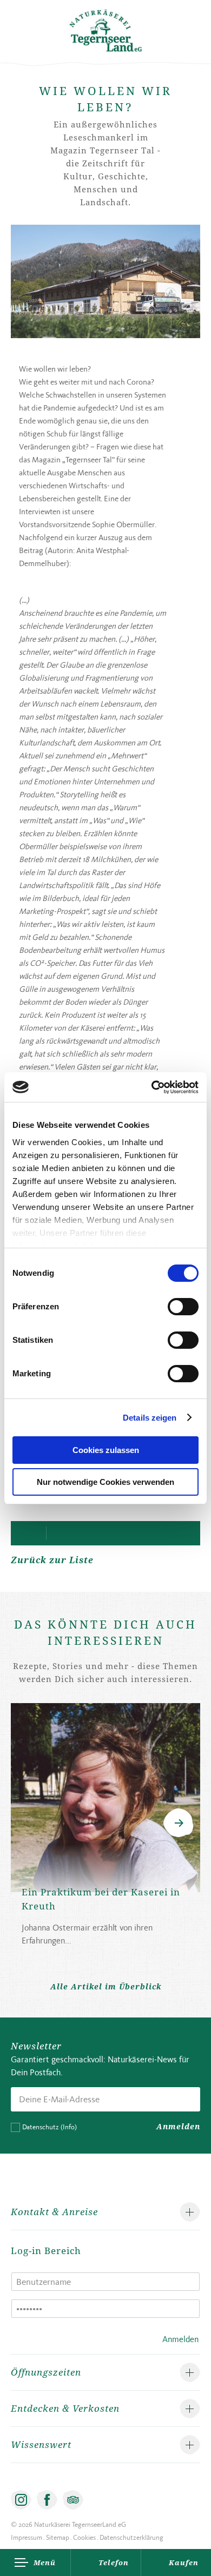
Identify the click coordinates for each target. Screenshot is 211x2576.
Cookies (84, 2537)
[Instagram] (21, 2500)
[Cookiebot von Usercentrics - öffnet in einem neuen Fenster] (152, 1087)
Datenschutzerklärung (131, 2537)
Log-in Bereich (46, 2251)
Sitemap (58, 2537)
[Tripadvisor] (73, 2500)
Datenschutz (50, 2127)
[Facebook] (47, 2500)
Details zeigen (150, 1418)
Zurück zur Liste (52, 1560)
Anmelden (178, 2126)
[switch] (183, 1307)
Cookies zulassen (106, 1450)
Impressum (27, 2537)
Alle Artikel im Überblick (106, 1986)
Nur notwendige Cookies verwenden (105, 1482)
